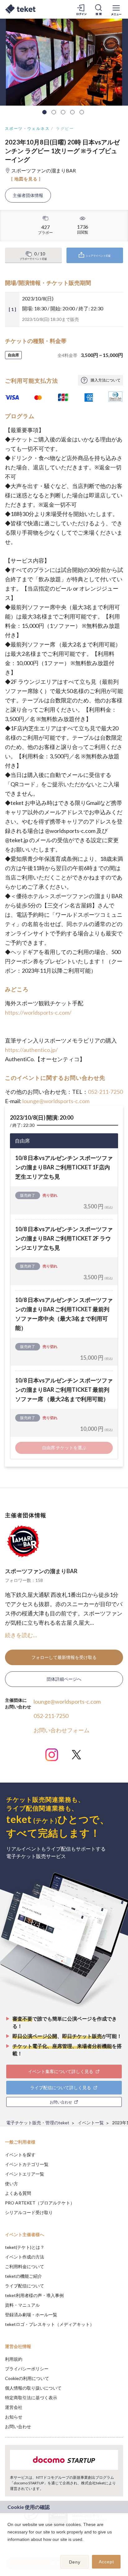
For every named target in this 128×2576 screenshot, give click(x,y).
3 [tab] (63, 112)
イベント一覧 (91, 2123)
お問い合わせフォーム (62, 1730)
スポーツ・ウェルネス (27, 128)
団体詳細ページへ (64, 1679)
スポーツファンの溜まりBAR (41, 1571)
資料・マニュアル (22, 2305)
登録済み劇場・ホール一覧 (31, 2315)
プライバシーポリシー (27, 2369)
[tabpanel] (64, 62)
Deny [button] (75, 2562)
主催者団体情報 (28, 195)
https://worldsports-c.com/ (38, 1012)
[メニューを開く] (116, 9)
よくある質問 (18, 2193)
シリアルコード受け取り (29, 2212)
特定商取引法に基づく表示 (31, 2398)
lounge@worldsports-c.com (56, 1101)
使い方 (11, 2183)
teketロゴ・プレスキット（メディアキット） (50, 2324)
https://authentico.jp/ (31, 1050)
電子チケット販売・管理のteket (38, 2123)
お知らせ (14, 2417)
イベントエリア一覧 (25, 2174)
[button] (8, 2547)
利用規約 (14, 2359)
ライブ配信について (25, 2286)
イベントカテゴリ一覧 (27, 2164)
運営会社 (14, 2407)
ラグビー (65, 128)
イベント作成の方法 (25, 2257)
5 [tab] (82, 112)
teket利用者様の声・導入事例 (34, 2295)
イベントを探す (20, 2155)
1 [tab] (44, 112)
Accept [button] (106, 2562)
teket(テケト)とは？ (25, 2247)
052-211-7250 (105, 1092)
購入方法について (106, 380)
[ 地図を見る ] (26, 179)
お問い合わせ (18, 2426)
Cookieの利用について (27, 2378)
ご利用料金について (25, 2266)
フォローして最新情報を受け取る (64, 1657)
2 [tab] (54, 112)
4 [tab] (72, 112)
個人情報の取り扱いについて (33, 2388)
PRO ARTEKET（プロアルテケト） (40, 2203)
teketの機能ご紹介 (23, 2276)
